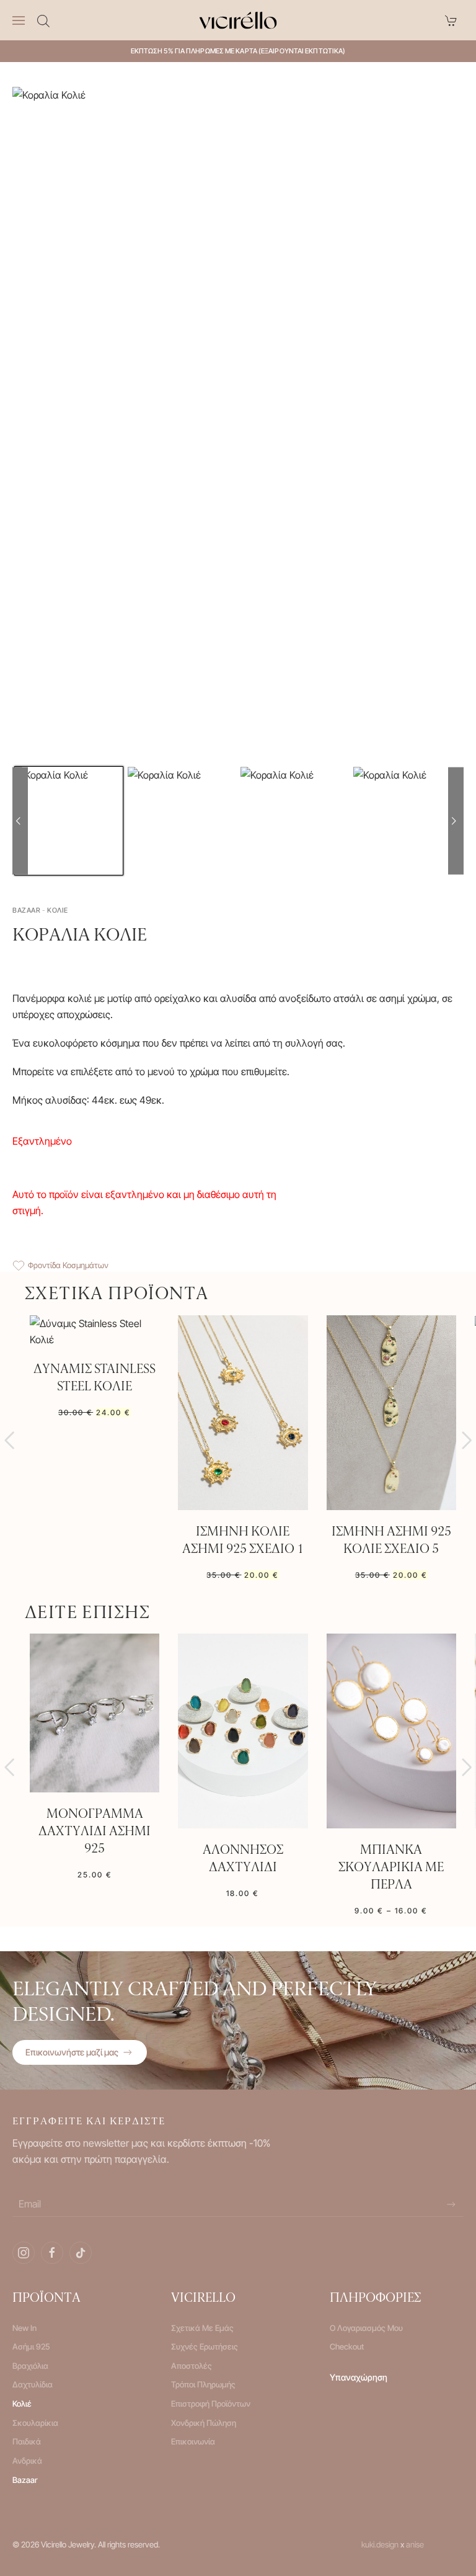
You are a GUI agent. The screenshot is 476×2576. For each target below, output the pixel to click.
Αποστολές (192, 2366)
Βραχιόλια (30, 2366)
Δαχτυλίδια (33, 2384)
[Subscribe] (451, 2204)
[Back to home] (238, 20)
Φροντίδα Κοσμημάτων (68, 1265)
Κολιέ (22, 2404)
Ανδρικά (27, 2461)
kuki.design (380, 2544)
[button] (19, 20)
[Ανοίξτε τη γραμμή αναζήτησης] (43, 20)
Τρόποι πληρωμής (203, 2384)
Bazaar (25, 2480)
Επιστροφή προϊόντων (211, 2404)
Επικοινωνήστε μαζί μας (72, 2052)
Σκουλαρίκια (35, 2423)
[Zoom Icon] (234, 429)
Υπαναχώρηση (359, 2377)
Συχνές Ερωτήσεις (205, 2346)
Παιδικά (27, 2441)
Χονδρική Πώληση (204, 2423)
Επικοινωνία (193, 2441)
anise (415, 2544)
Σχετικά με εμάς (202, 2328)
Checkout (347, 2346)
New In (24, 2328)
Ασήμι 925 (31, 2346)
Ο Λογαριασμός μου (366, 2328)
